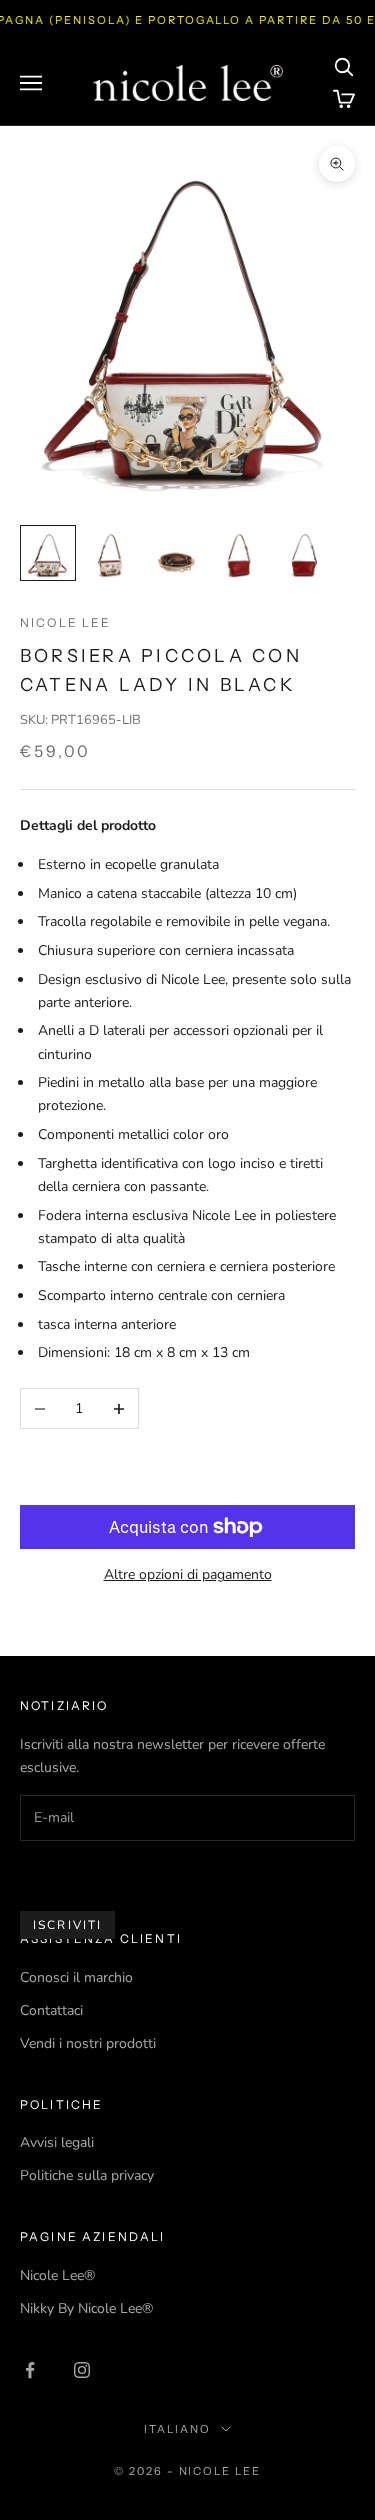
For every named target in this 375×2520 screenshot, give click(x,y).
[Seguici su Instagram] (82, 2370)
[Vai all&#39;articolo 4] (240, 553)
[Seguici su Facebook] (30, 2370)
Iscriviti (67, 1925)
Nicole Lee (66, 622)
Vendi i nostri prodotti (88, 2043)
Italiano (177, 2429)
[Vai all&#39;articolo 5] (304, 553)
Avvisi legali (57, 2142)
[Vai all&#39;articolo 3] (176, 553)
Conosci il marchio (76, 1977)
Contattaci (51, 2010)
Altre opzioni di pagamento (188, 1574)
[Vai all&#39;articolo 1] (48, 553)
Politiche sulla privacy (87, 2175)
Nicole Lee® (57, 2275)
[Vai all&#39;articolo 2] (112, 553)
